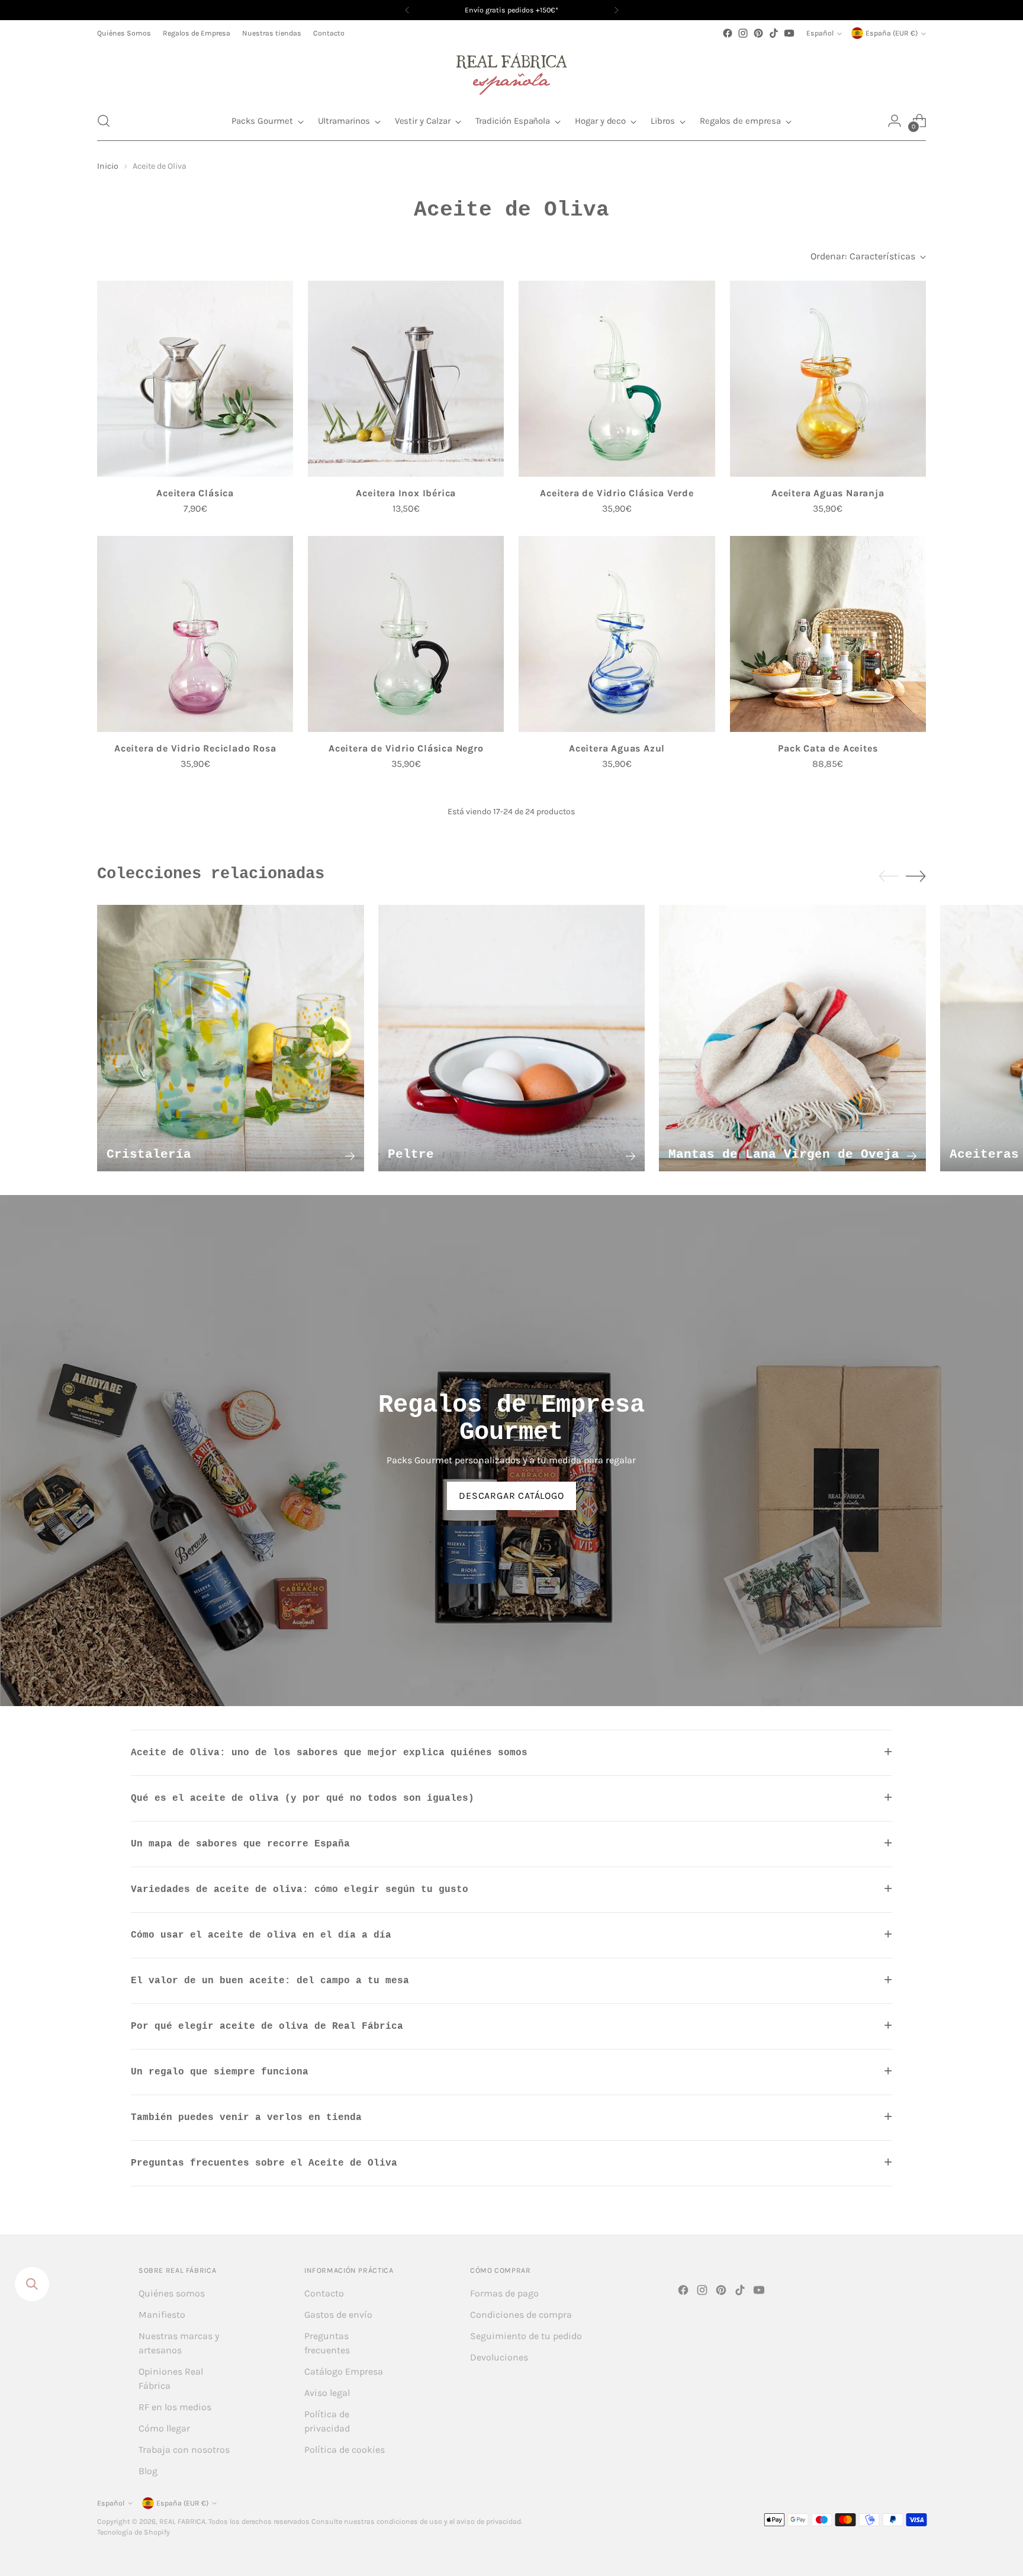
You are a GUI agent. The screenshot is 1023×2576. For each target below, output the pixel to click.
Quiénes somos (172, 2293)
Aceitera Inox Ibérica (406, 493)
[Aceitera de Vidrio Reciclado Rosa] (195, 634)
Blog (148, 2471)
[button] (104, 121)
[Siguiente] (616, 10)
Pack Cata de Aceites (828, 748)
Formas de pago (504, 2293)
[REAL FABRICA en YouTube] (789, 33)
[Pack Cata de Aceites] (828, 634)
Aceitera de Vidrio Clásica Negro (406, 748)
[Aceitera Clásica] (195, 379)
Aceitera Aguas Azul (617, 748)
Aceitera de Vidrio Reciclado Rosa (195, 748)
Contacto (324, 2293)
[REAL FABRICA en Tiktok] (774, 33)
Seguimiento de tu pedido (526, 2336)
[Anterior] (407, 10)
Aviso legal (327, 2393)
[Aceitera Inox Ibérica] (406, 379)
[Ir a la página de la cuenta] (895, 121)
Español (820, 33)
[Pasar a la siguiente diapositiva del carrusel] (916, 876)
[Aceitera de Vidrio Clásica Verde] (617, 379)
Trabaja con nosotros (184, 2450)
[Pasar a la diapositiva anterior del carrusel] (889, 876)
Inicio (108, 166)
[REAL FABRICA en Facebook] (728, 33)
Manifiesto (162, 2315)
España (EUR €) (892, 33)
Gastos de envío (338, 2315)
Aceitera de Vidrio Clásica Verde (617, 493)
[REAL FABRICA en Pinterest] (758, 33)
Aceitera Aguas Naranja (828, 493)
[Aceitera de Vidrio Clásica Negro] (406, 634)
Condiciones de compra (521, 2315)
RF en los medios (175, 2407)
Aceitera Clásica (195, 493)
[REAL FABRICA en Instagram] (743, 33)
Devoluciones (499, 2357)
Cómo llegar (164, 2428)
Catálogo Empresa (344, 2371)
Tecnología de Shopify (133, 2532)
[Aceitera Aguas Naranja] (828, 379)
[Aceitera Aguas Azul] (617, 634)
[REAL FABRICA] (511, 71)
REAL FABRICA (182, 2522)
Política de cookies (345, 2450)
